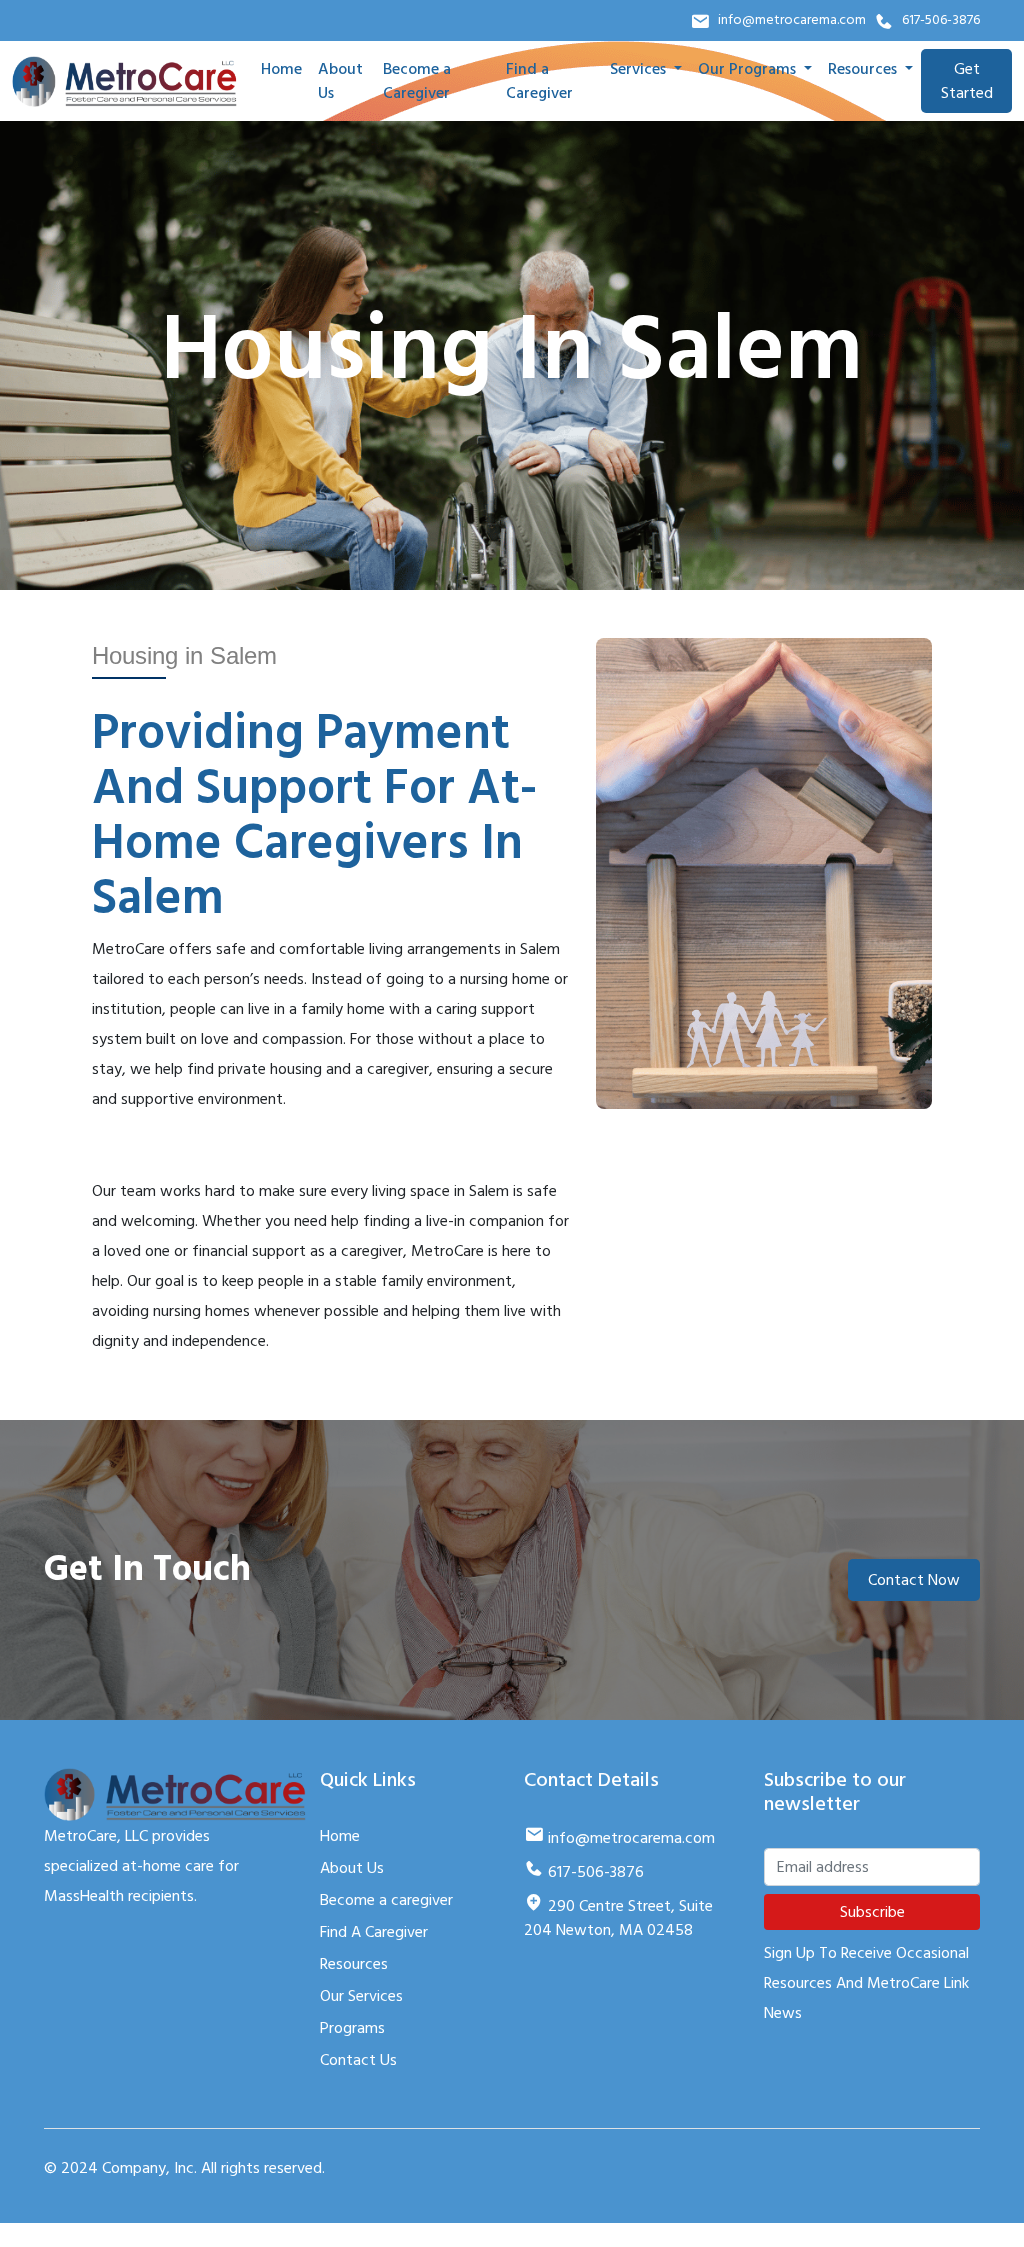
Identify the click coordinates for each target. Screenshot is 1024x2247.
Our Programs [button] (749, 69)
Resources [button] (864, 69)
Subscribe (872, 1912)
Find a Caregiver (539, 81)
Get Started (967, 81)
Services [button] (640, 69)
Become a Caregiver (417, 81)
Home (281, 69)
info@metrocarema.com (792, 20)
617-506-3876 (941, 20)
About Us (340, 81)
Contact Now (914, 1580)
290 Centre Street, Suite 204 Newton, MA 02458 (618, 1918)
